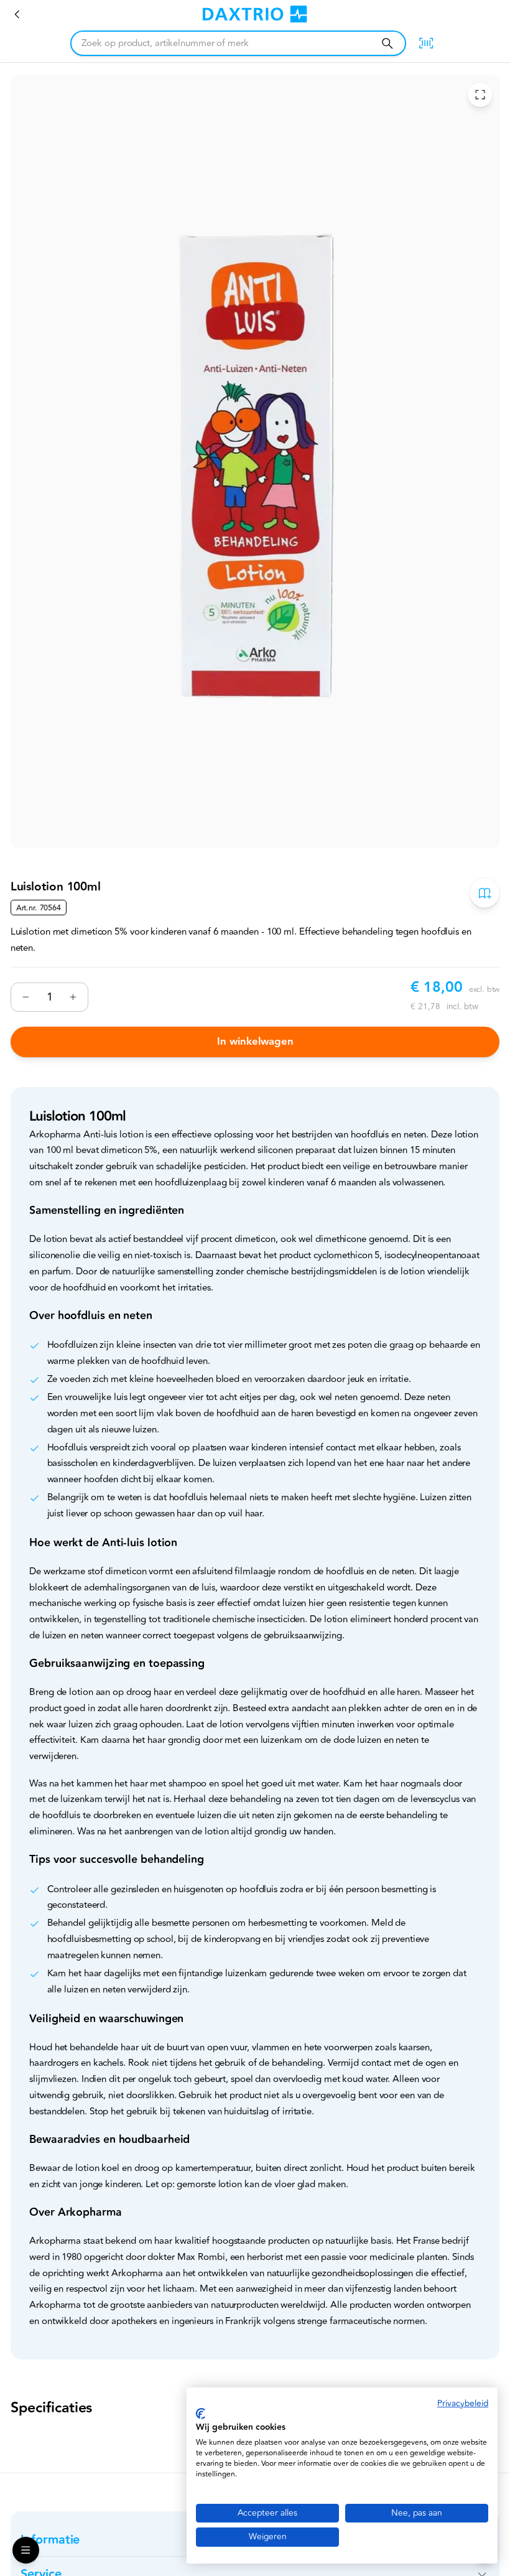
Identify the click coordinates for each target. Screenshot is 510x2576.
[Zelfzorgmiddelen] (17, 14)
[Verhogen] (73, 997)
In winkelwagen (255, 1042)
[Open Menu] (26, 2550)
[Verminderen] (26, 997)
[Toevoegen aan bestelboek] (484, 893)
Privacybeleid (463, 2403)
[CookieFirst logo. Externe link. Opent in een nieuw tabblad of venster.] (201, 2414)
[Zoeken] (387, 43)
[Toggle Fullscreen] (480, 95)
